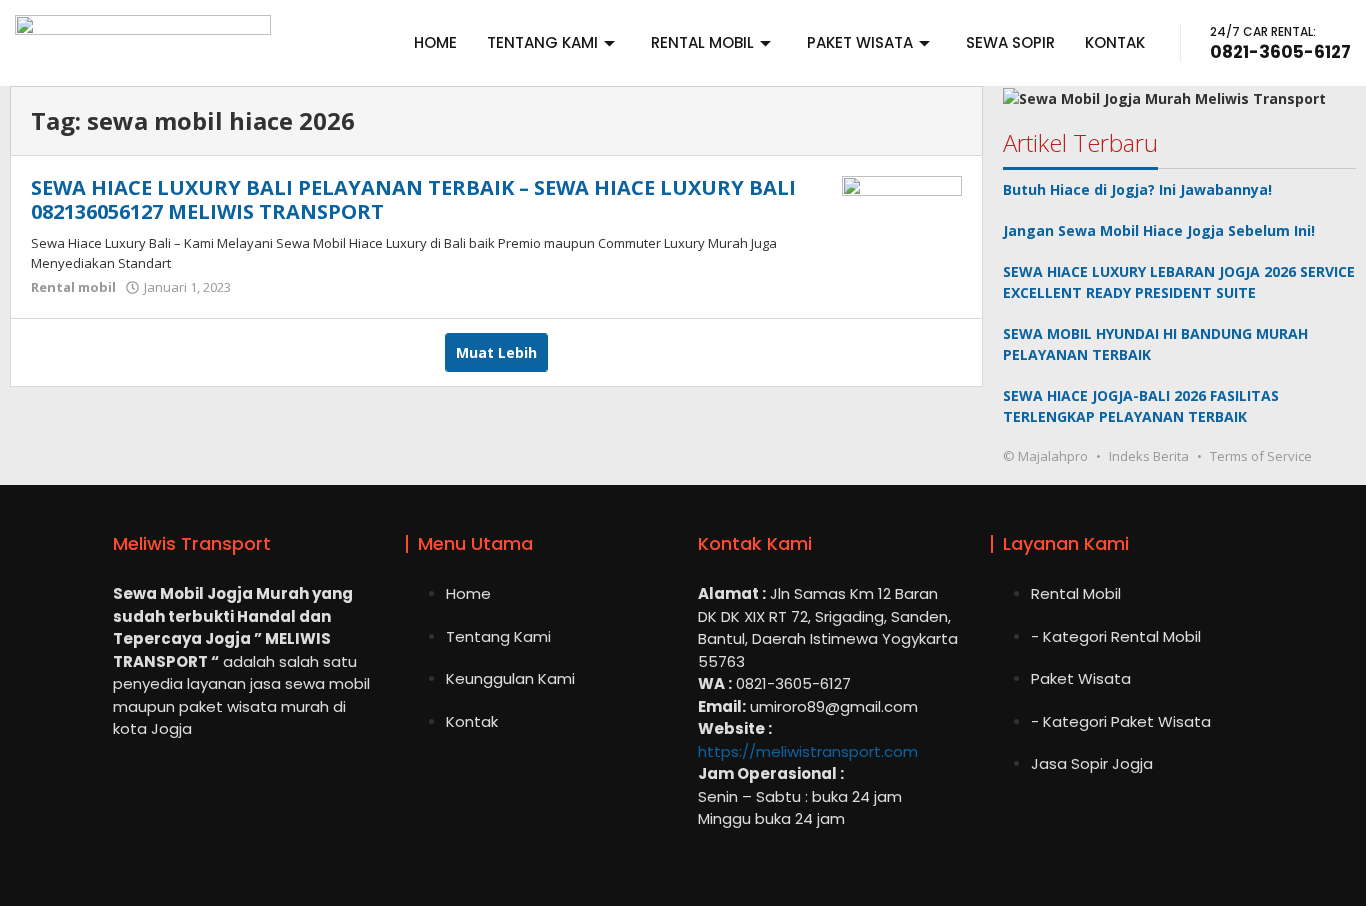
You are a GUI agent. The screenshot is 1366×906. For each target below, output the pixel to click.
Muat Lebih (496, 352)
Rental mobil (73, 287)
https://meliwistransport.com (808, 751)
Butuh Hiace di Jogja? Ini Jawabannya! (1137, 189)
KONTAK (1115, 42)
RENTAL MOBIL (702, 42)
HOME (435, 42)
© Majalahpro (1045, 456)
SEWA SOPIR (1010, 42)
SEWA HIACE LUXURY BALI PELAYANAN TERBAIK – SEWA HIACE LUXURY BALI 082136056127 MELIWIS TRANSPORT (413, 199)
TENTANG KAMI (542, 42)
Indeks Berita (1149, 456)
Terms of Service (1261, 456)
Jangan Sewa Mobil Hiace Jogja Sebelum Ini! (1159, 230)
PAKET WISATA (860, 42)
